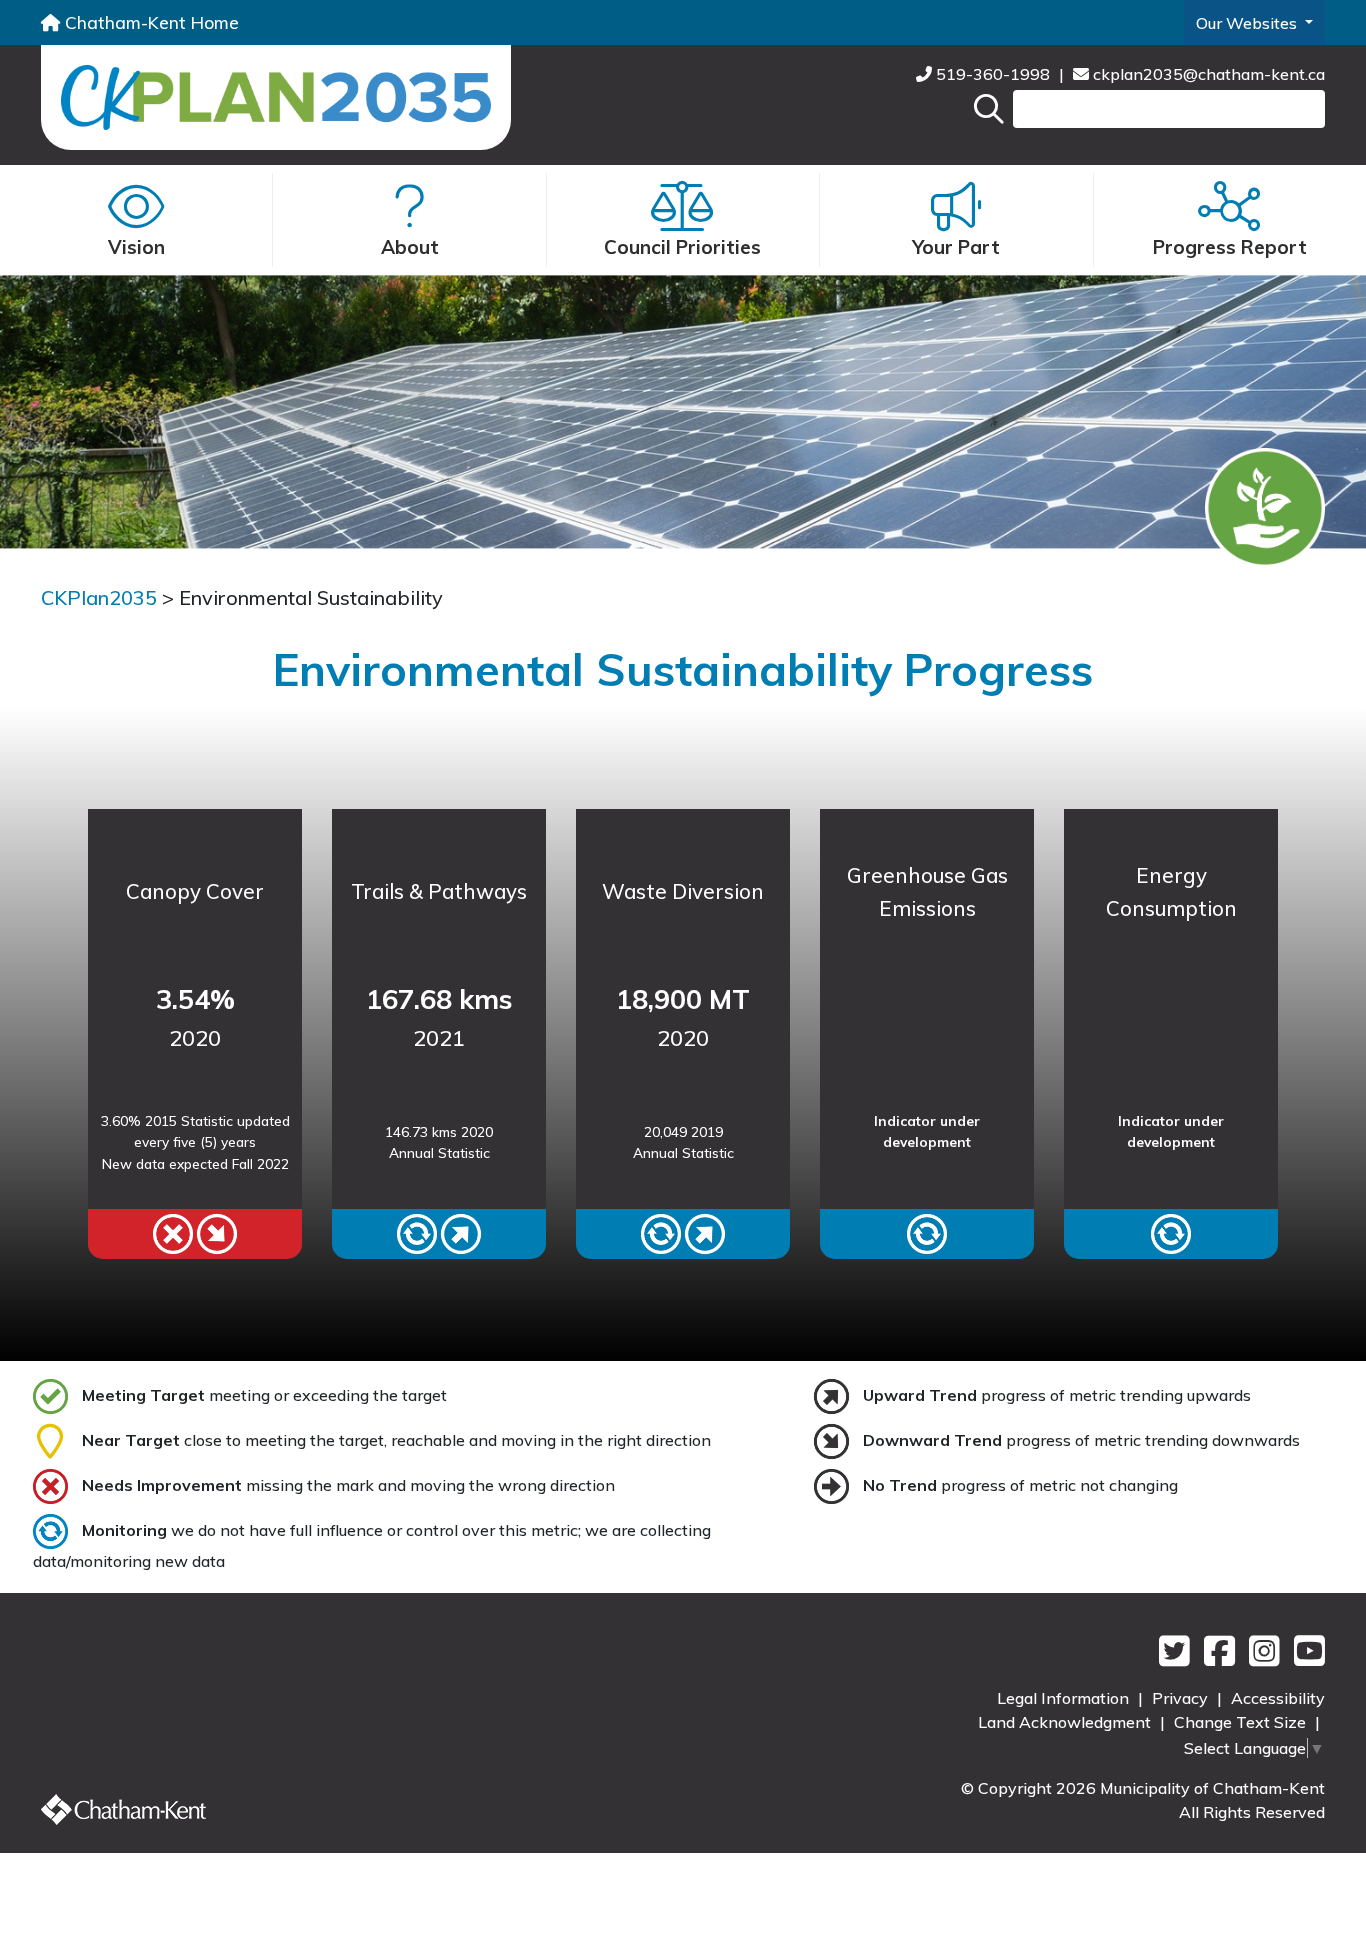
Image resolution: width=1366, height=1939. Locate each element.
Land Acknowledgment (1066, 1722)
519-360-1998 (993, 74)
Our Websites (1248, 23)
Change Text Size (1242, 1722)
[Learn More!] (195, 1234)
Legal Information (1065, 1698)
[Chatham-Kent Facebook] (1216, 1658)
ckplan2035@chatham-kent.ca (1207, 74)
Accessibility (1278, 1698)
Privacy (1182, 1698)
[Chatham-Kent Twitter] (1171, 1658)
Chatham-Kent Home (149, 22)
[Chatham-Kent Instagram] (1261, 1658)
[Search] (989, 109)
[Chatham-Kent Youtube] (1304, 1658)
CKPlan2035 (99, 597)
